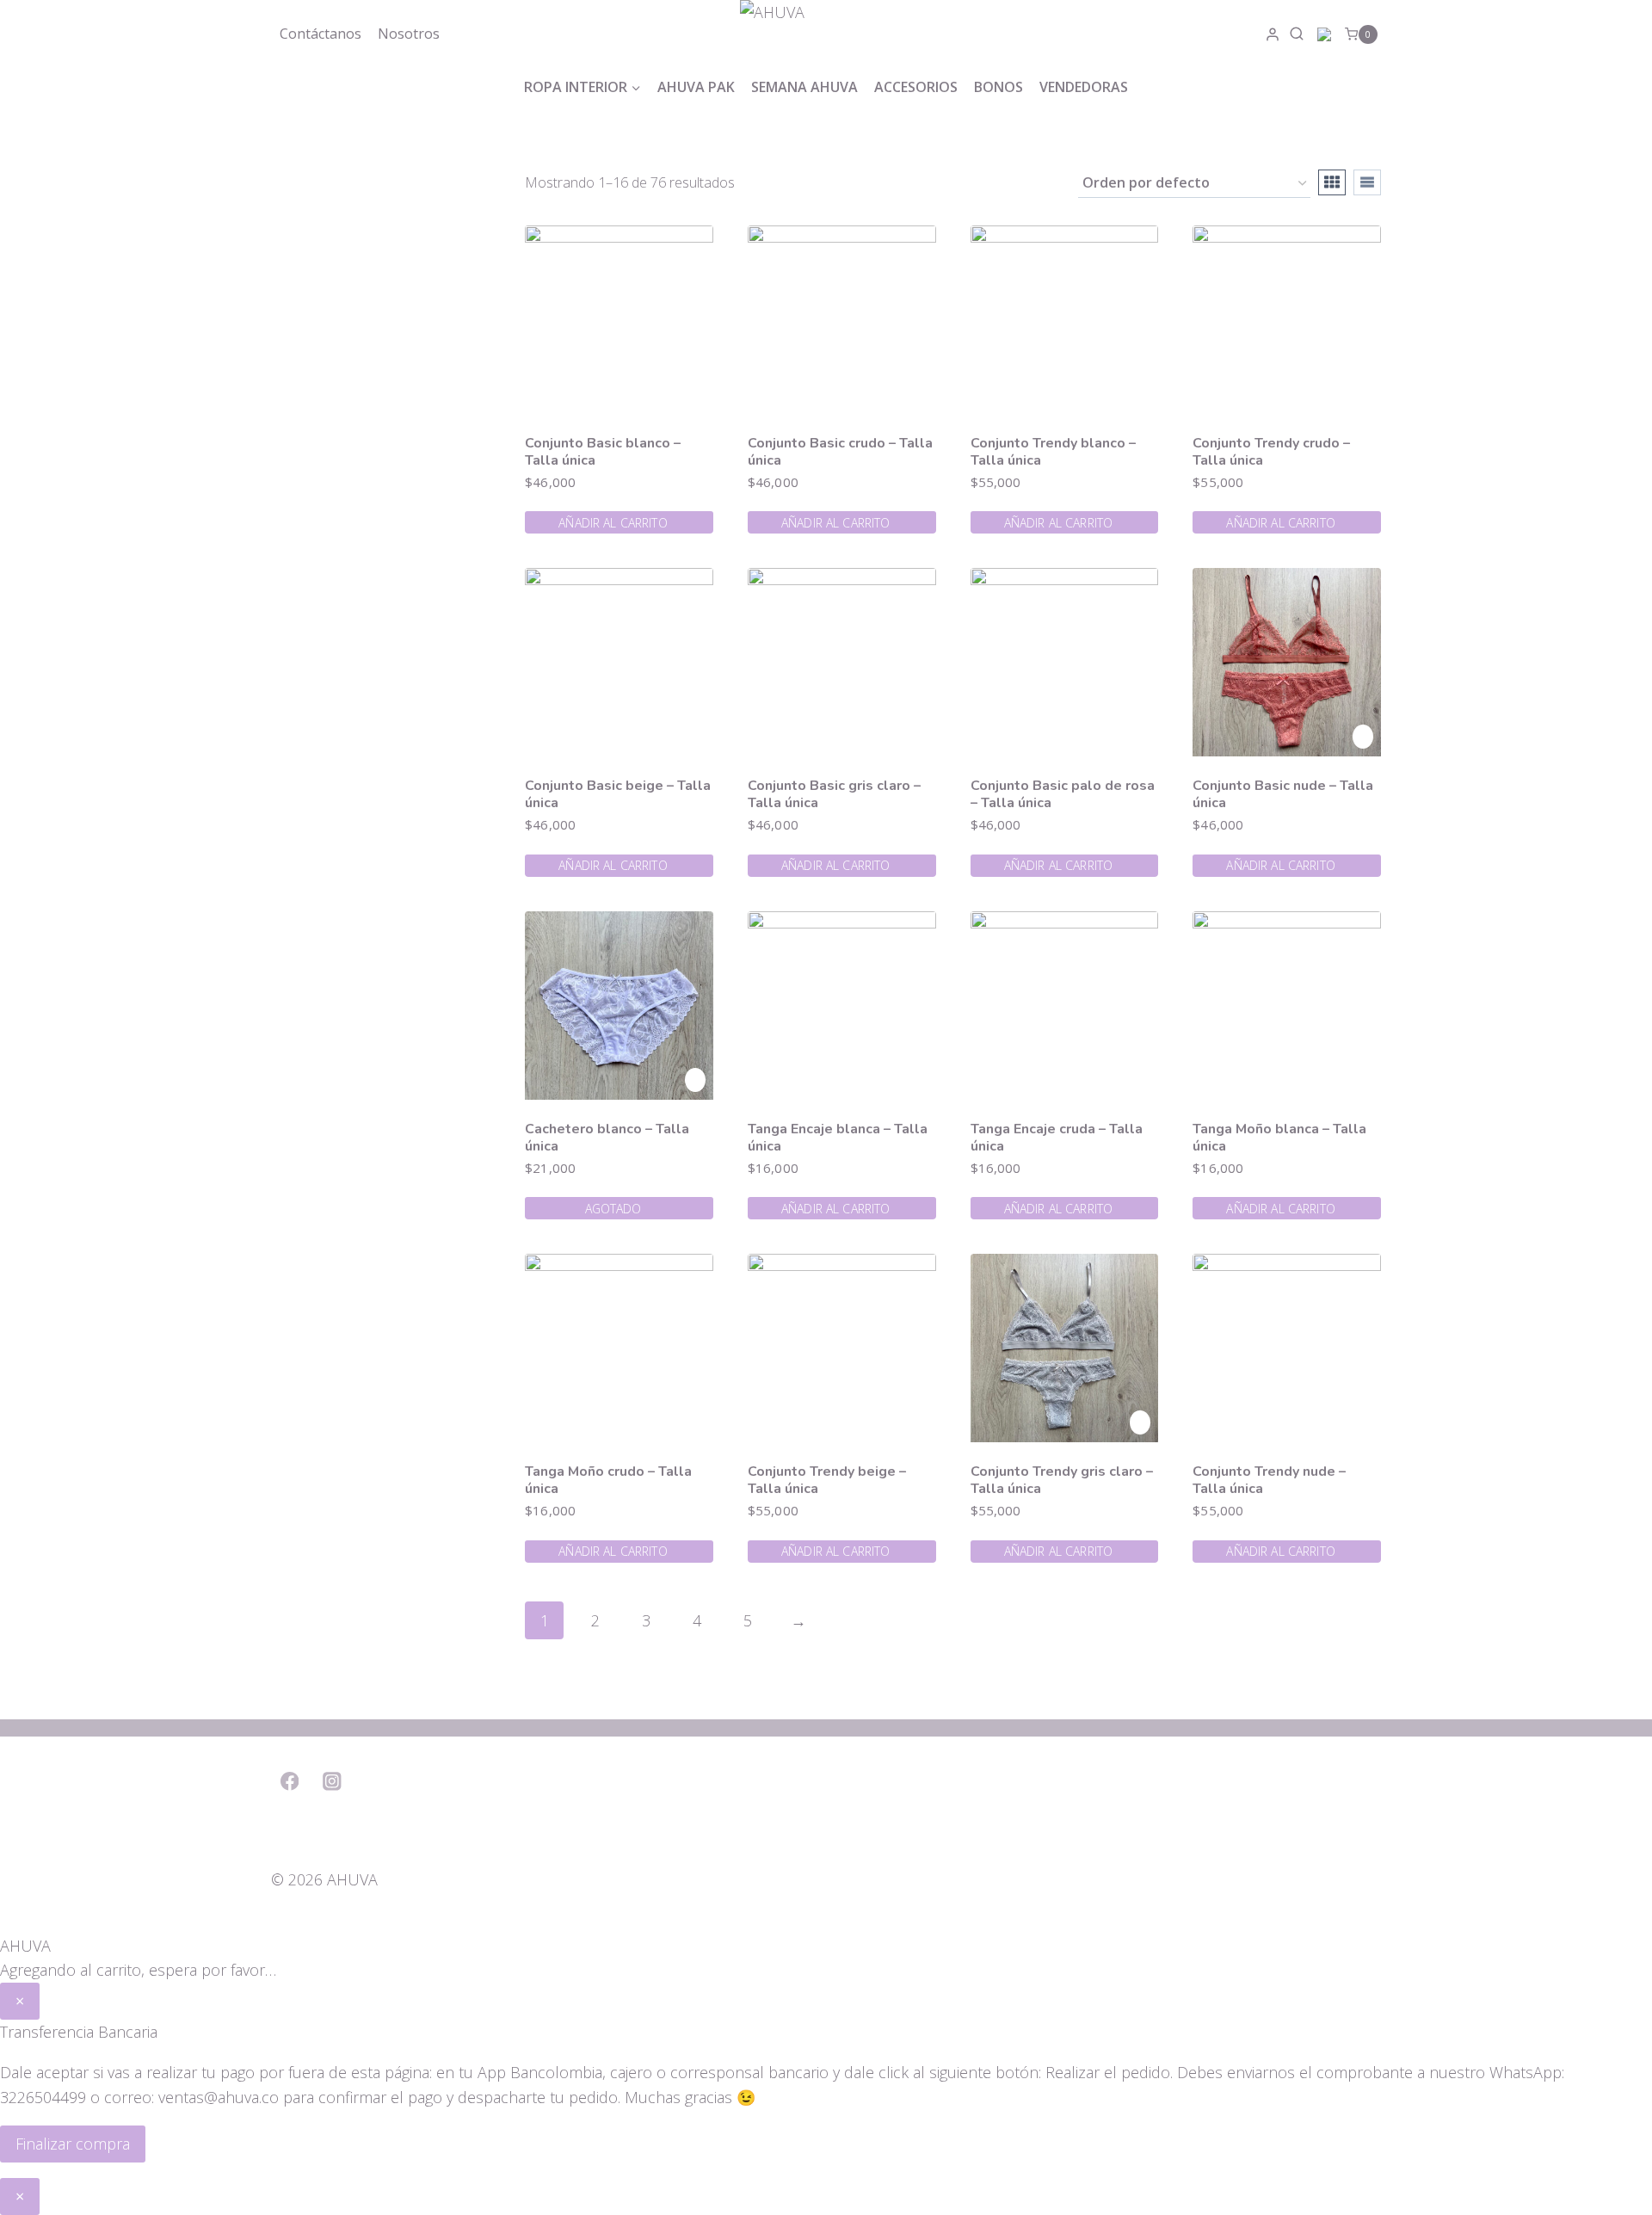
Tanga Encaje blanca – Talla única (838, 1138)
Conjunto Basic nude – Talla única (1283, 794)
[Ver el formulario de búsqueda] (1299, 34)
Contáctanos (321, 34)
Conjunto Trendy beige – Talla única (827, 1480)
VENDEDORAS (1084, 87)
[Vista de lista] (1367, 182)
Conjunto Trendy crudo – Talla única (1271, 452)
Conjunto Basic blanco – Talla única (603, 452)
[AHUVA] (826, 34)
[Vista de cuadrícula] (1332, 182)
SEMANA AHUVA (804, 87)
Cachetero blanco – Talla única (607, 1138)
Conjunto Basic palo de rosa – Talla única (1063, 794)
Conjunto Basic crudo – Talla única (840, 452)
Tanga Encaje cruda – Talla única (1057, 1138)
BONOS (999, 87)
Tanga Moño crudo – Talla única (608, 1480)
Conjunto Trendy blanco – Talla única (1053, 452)
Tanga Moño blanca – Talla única (1279, 1138)
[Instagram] (333, 1781)
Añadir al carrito (613, 523)
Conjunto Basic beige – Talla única (618, 794)
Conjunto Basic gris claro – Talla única (834, 794)
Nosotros (409, 34)
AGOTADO (613, 1209)
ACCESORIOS (916, 87)
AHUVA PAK (696, 87)
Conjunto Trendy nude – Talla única (1269, 1480)
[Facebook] (290, 1781)
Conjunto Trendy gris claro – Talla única (1062, 1480)
